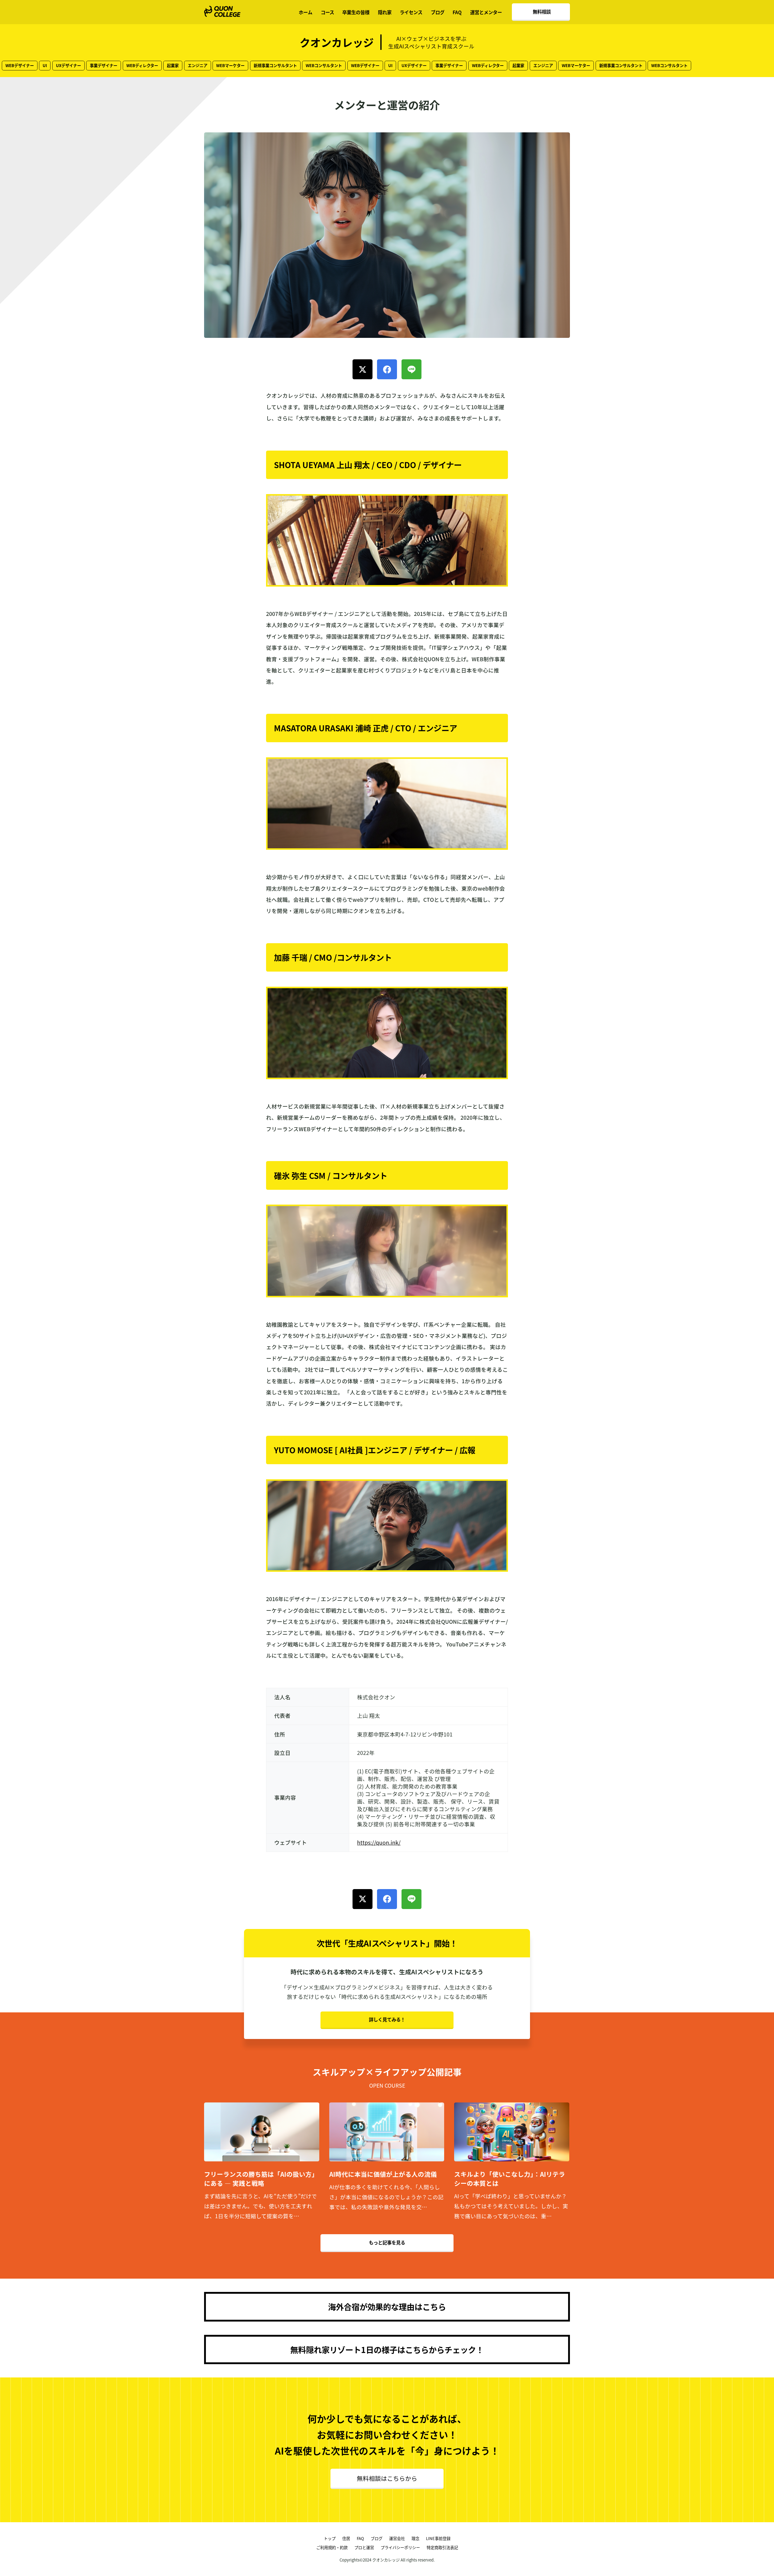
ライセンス (411, 12)
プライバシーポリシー (400, 2547)
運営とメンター (486, 12)
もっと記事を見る (387, 2242)
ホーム (306, 12)
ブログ (438, 12)
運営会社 (397, 2538)
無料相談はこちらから (387, 2478)
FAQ (457, 12)
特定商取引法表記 (442, 2547)
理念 (415, 2538)
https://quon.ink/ (379, 1842)
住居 (346, 2538)
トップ (330, 2538)
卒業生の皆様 (356, 12)
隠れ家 (385, 12)
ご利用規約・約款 (332, 2547)
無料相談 (542, 11)
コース (327, 12)
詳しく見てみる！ (387, 2019)
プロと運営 (364, 2547)
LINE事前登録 (438, 2538)
